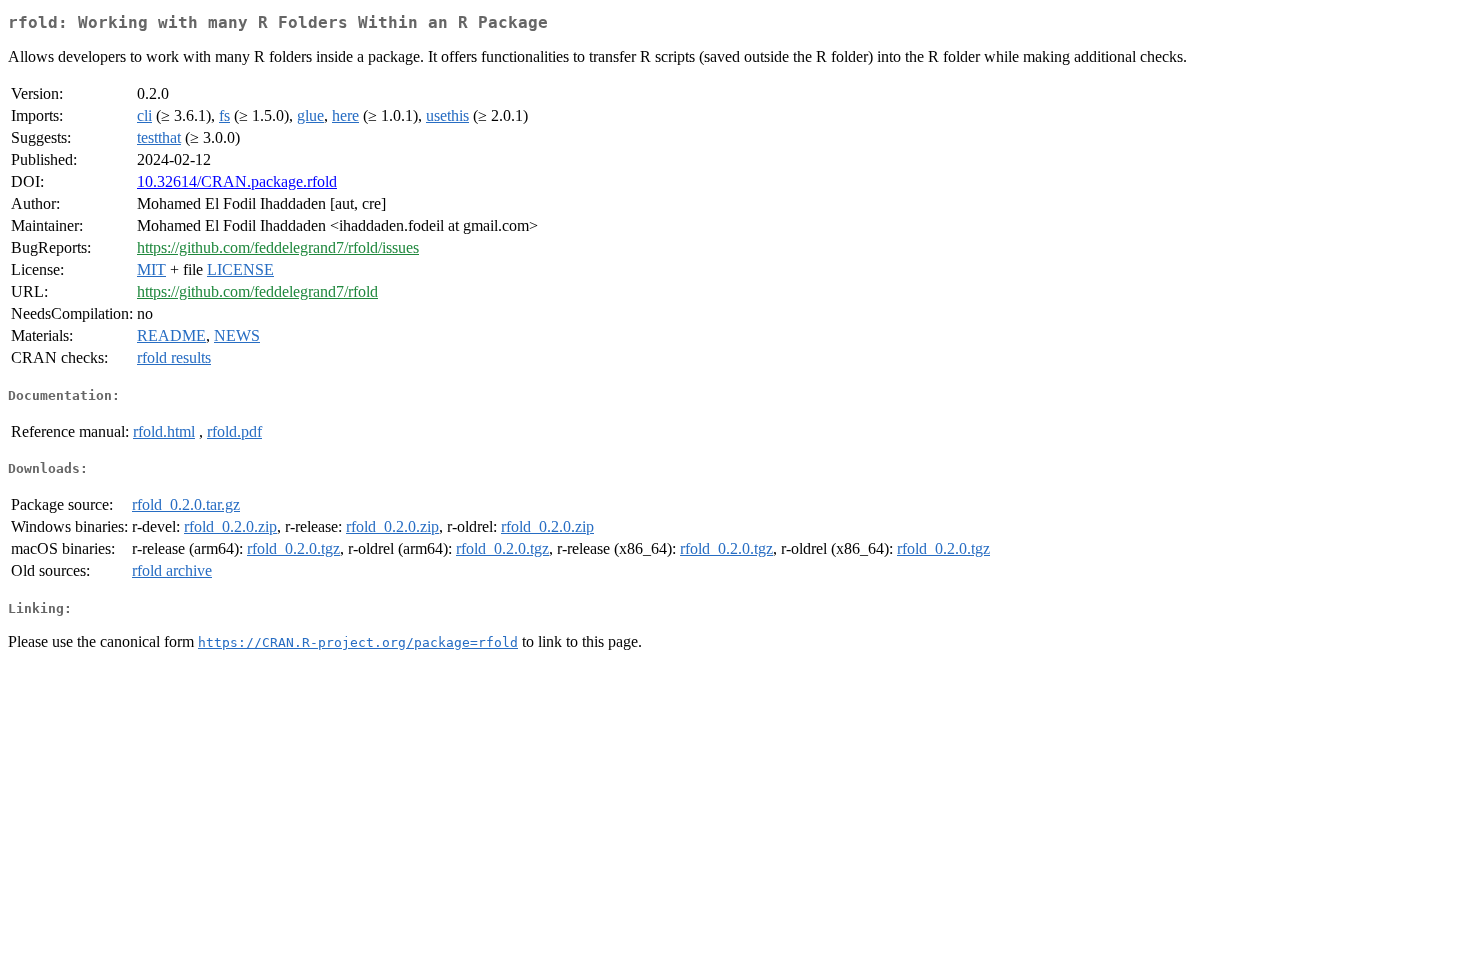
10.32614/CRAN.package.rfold (237, 181)
